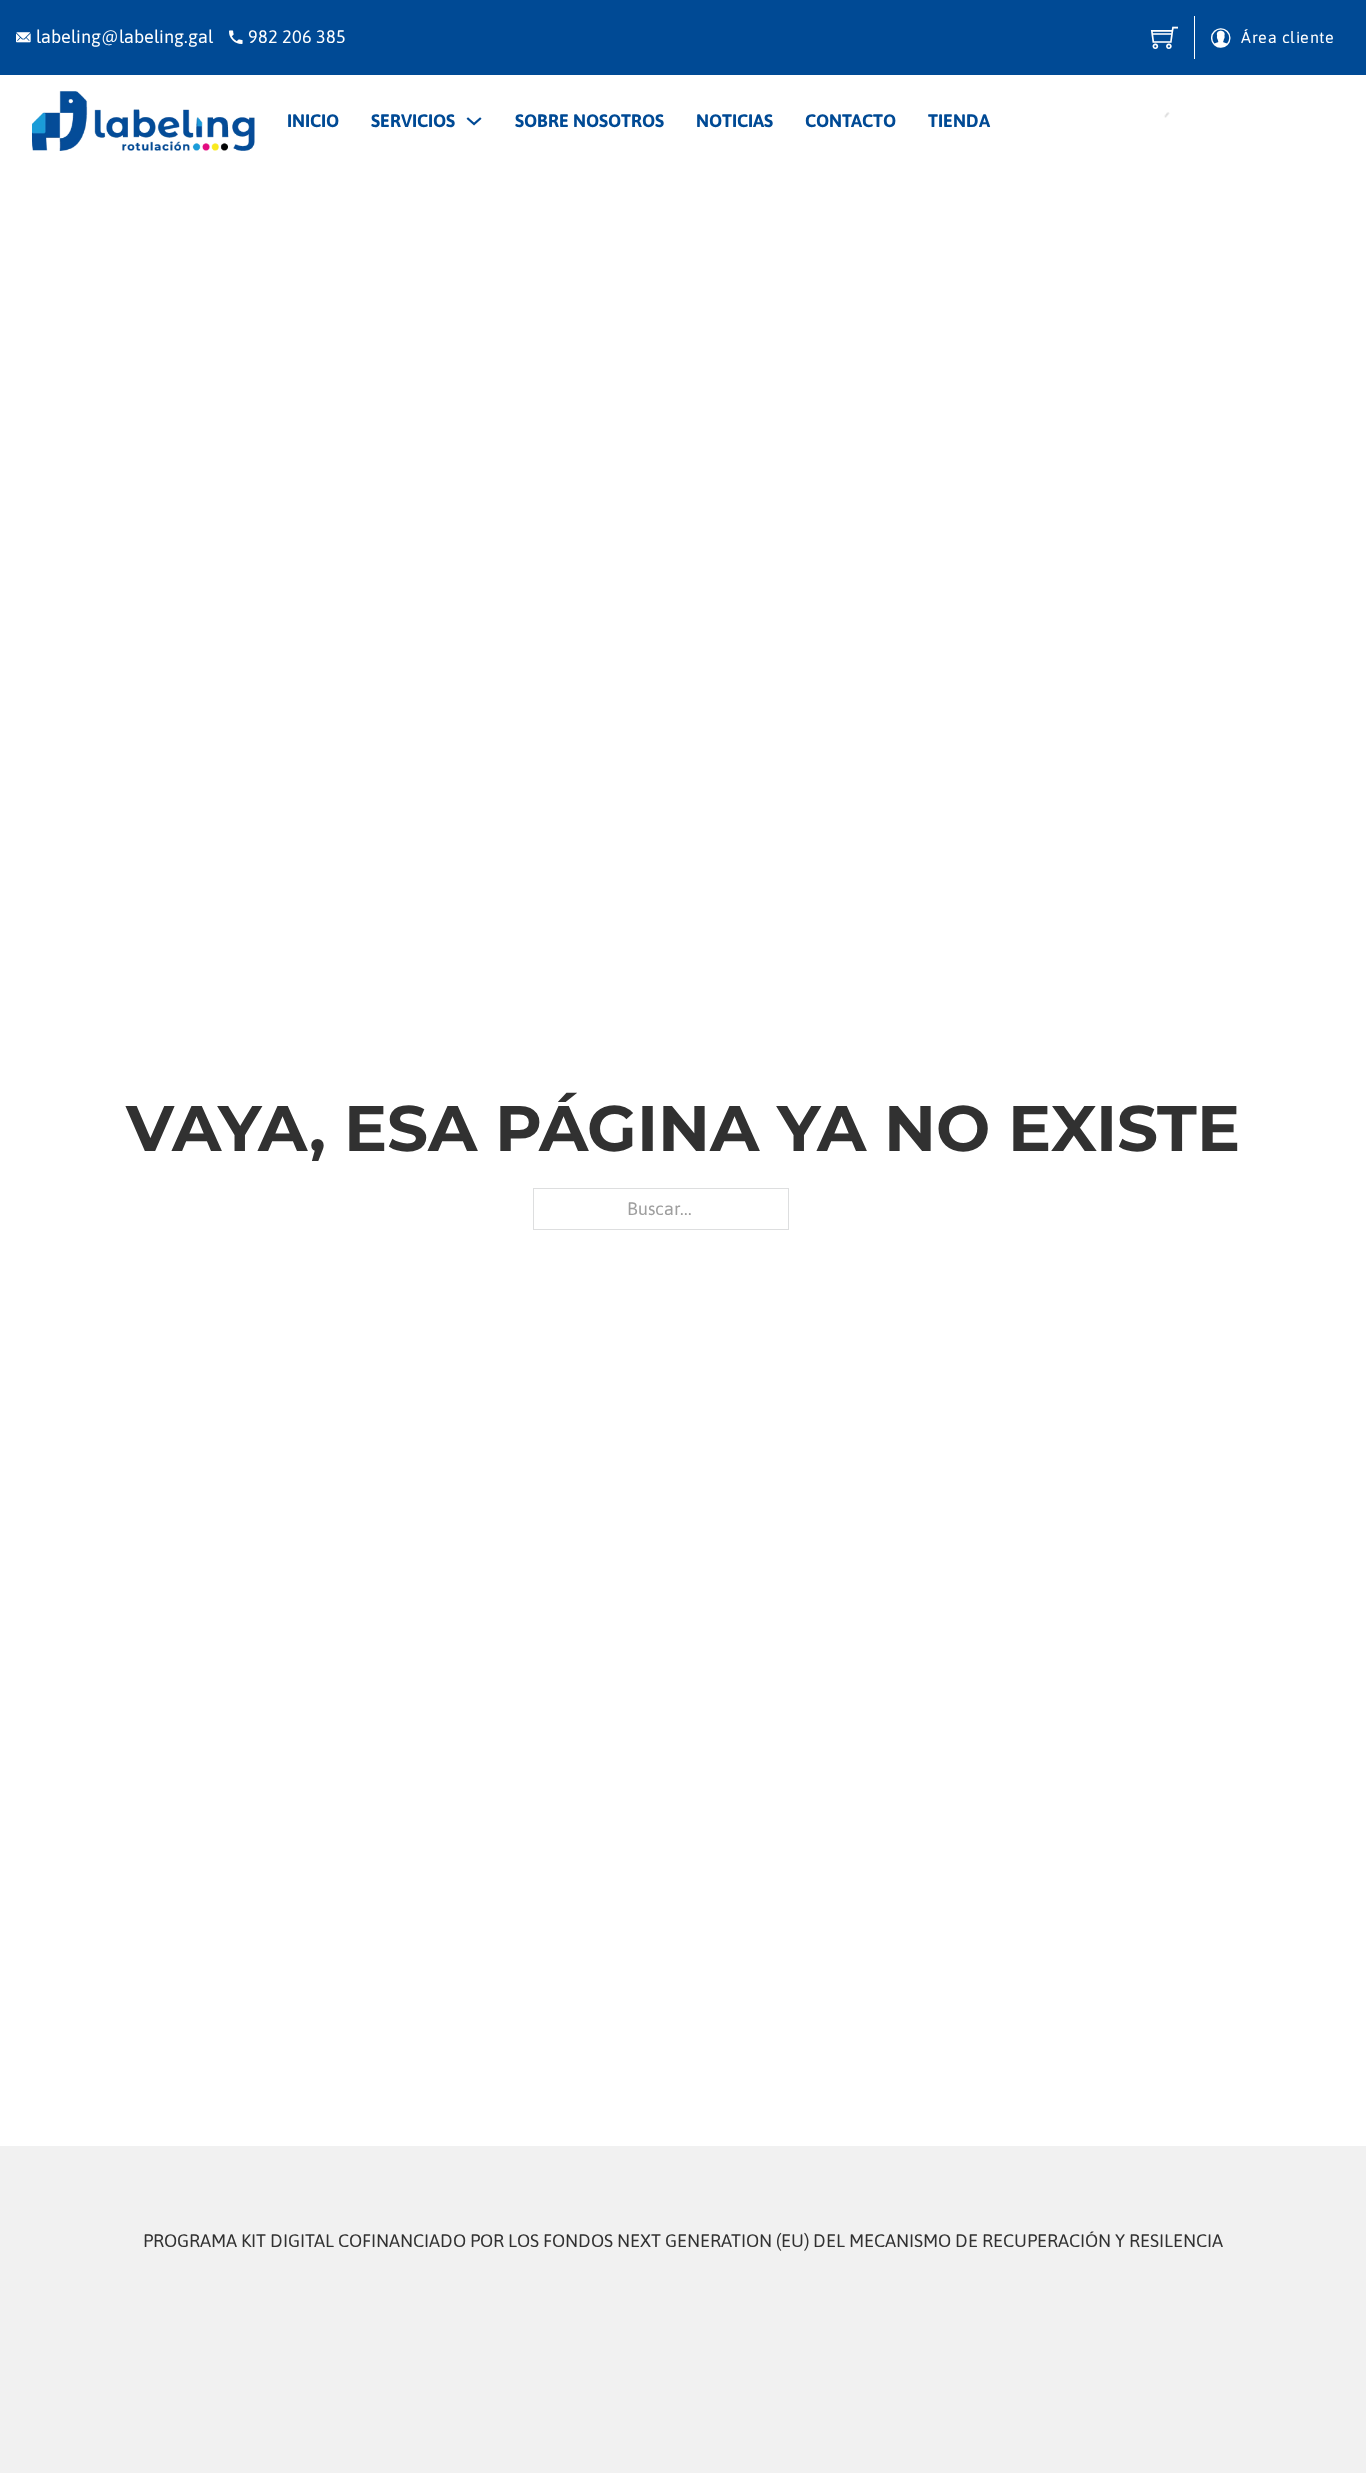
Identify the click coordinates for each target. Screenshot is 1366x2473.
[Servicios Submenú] (474, 121)
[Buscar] (1157, 121)
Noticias (734, 120)
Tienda (959, 120)
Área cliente (1287, 37)
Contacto (850, 120)
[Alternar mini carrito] (1164, 37)
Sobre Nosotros (589, 120)
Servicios (413, 120)
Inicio (313, 120)
